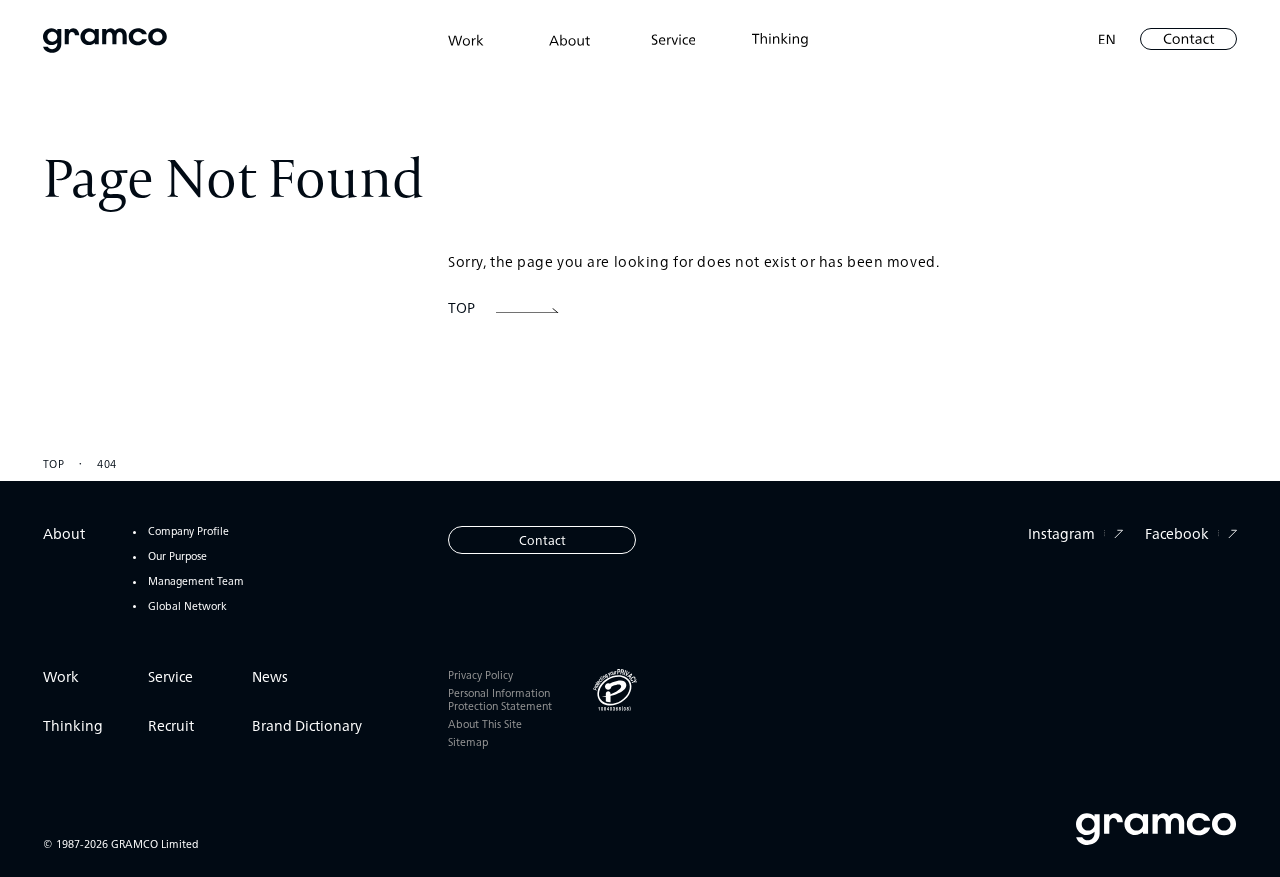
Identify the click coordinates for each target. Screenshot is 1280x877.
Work (61, 676)
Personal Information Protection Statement (500, 700)
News (270, 676)
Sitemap (468, 742)
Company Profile (188, 531)
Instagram (1061, 533)
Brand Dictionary (307, 725)
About (64, 533)
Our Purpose (177, 556)
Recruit (171, 725)
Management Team (196, 581)
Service (170, 676)
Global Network (187, 606)
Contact (542, 539)
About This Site (485, 724)
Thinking (73, 725)
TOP (54, 463)
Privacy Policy (480, 675)
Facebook (1177, 533)
